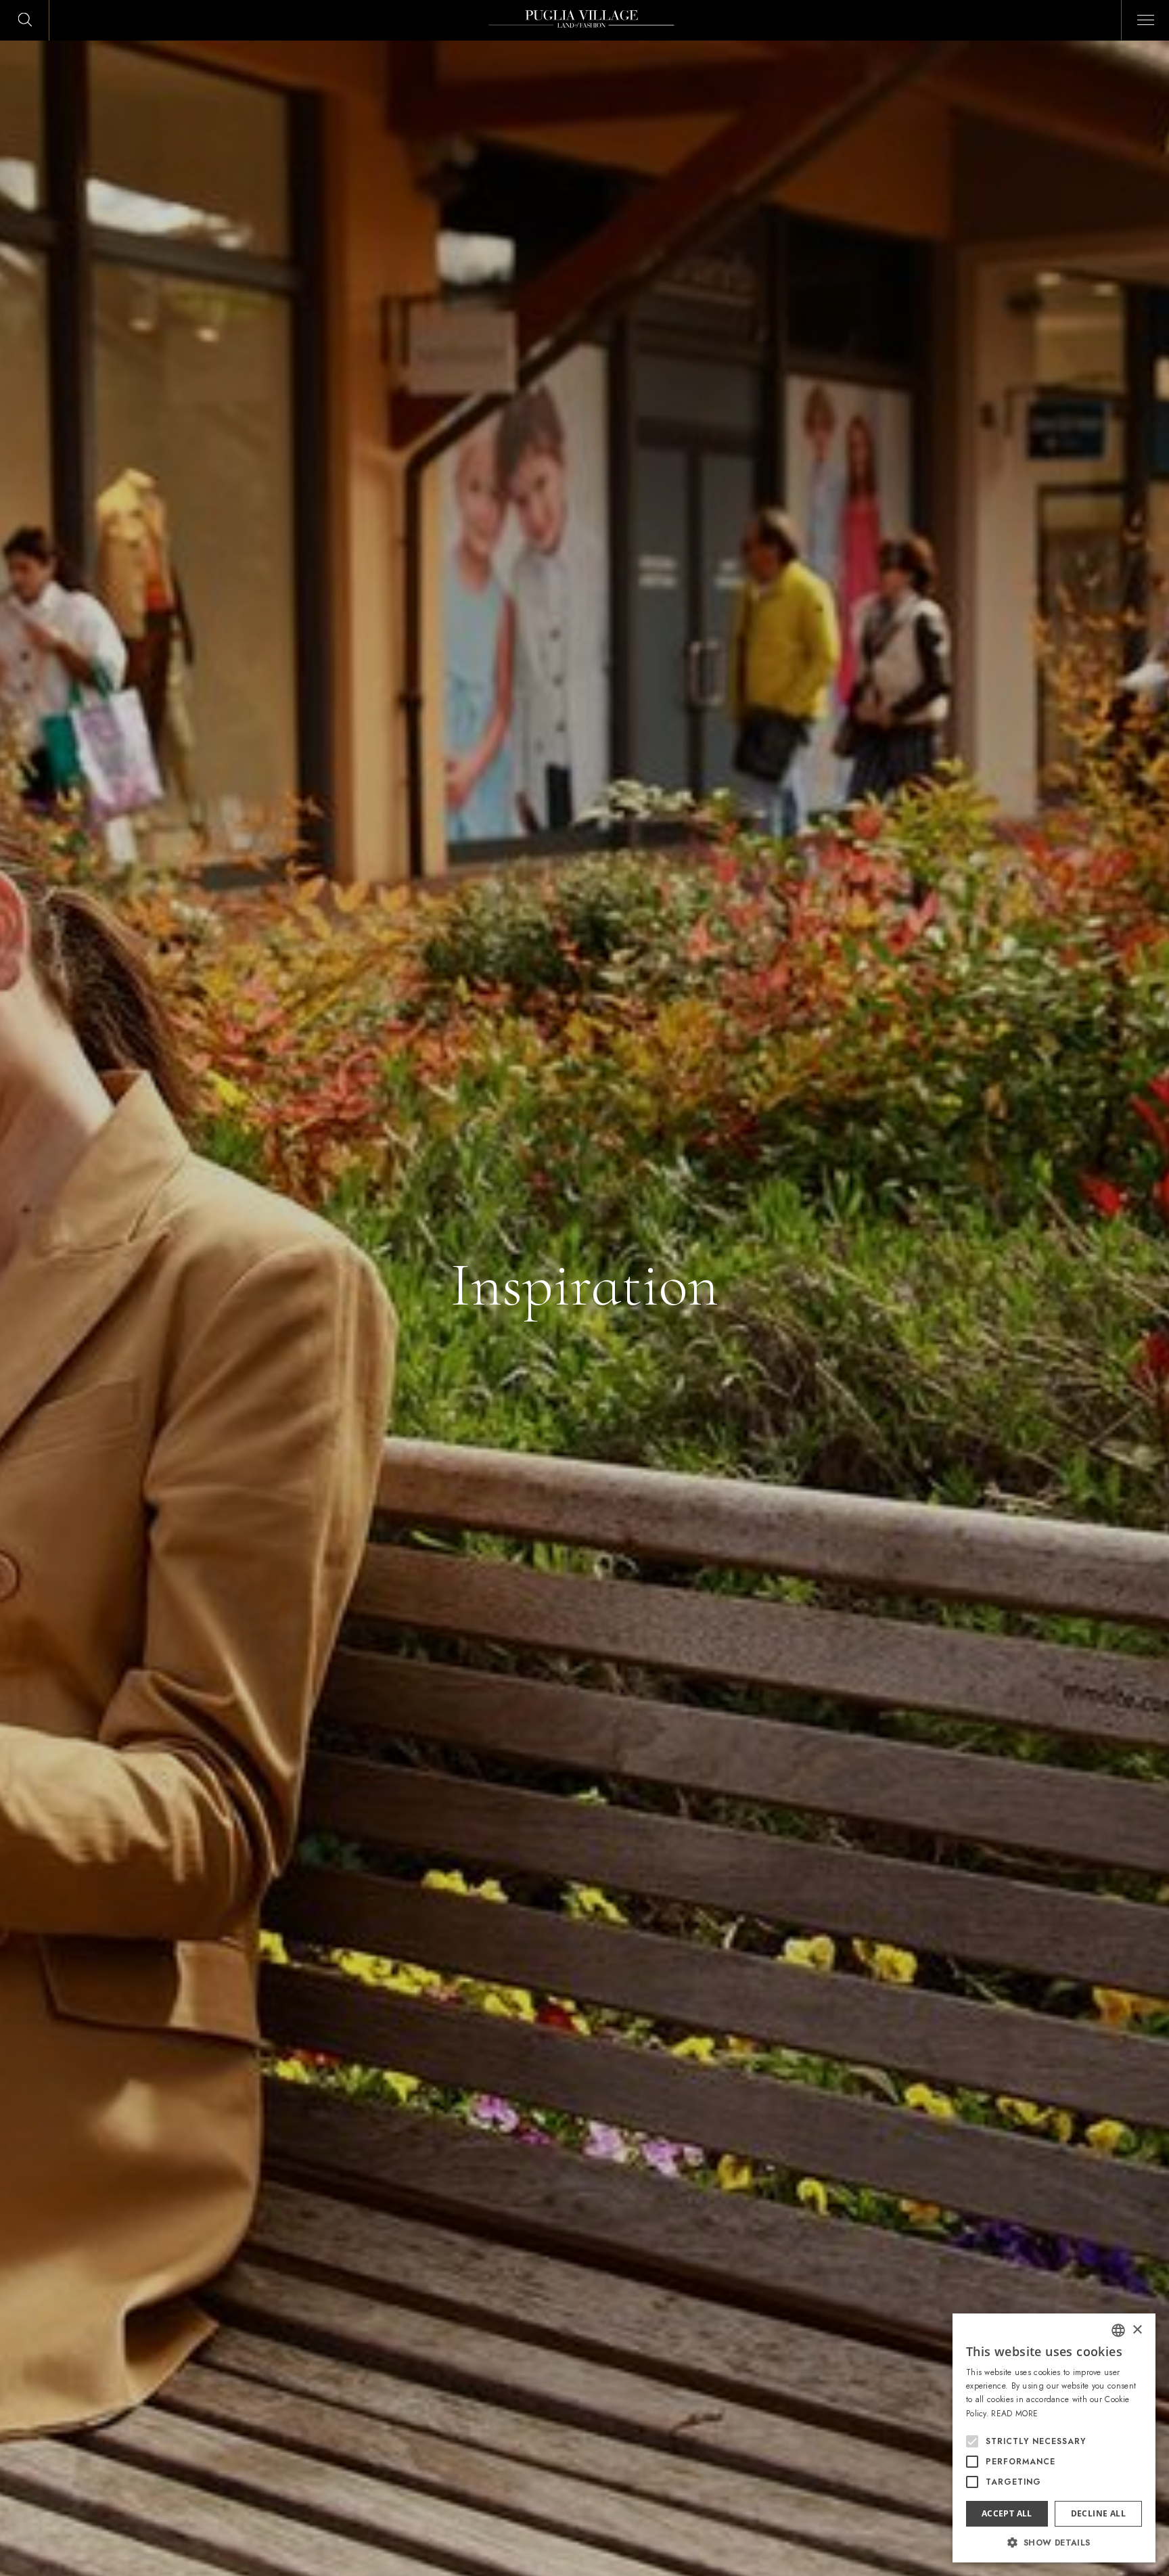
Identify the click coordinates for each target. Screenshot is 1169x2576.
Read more (1014, 2414)
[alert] (1054, 2438)
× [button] (1137, 2330)
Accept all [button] (1007, 2513)
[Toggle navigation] (1141, 18)
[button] (1054, 2542)
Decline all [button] (1098, 2513)
